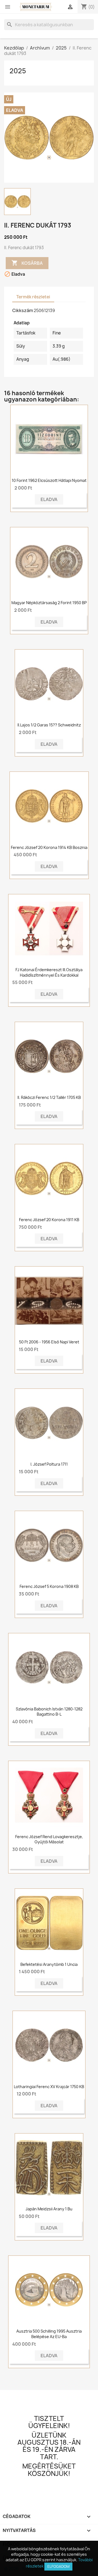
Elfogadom (58, 2566)
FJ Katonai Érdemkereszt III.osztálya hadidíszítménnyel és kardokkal (49, 972)
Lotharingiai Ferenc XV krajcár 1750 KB (49, 2087)
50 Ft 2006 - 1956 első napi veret (49, 1342)
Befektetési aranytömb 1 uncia (49, 1964)
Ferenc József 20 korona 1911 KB (49, 1220)
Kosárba (27, 263)
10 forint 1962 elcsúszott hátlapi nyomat (49, 480)
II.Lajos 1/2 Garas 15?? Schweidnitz (49, 725)
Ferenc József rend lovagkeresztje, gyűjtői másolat (49, 1839)
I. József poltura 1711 (49, 1464)
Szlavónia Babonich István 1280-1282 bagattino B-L (49, 1712)
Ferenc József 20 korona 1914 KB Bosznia (49, 847)
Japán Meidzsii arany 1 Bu (49, 2209)
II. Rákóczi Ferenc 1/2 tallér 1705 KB (49, 1097)
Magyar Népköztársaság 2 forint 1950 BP (49, 603)
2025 (18, 71)
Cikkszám (23, 310)
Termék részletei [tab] (33, 297)
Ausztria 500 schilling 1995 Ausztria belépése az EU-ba (49, 2334)
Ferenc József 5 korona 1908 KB (49, 1586)
